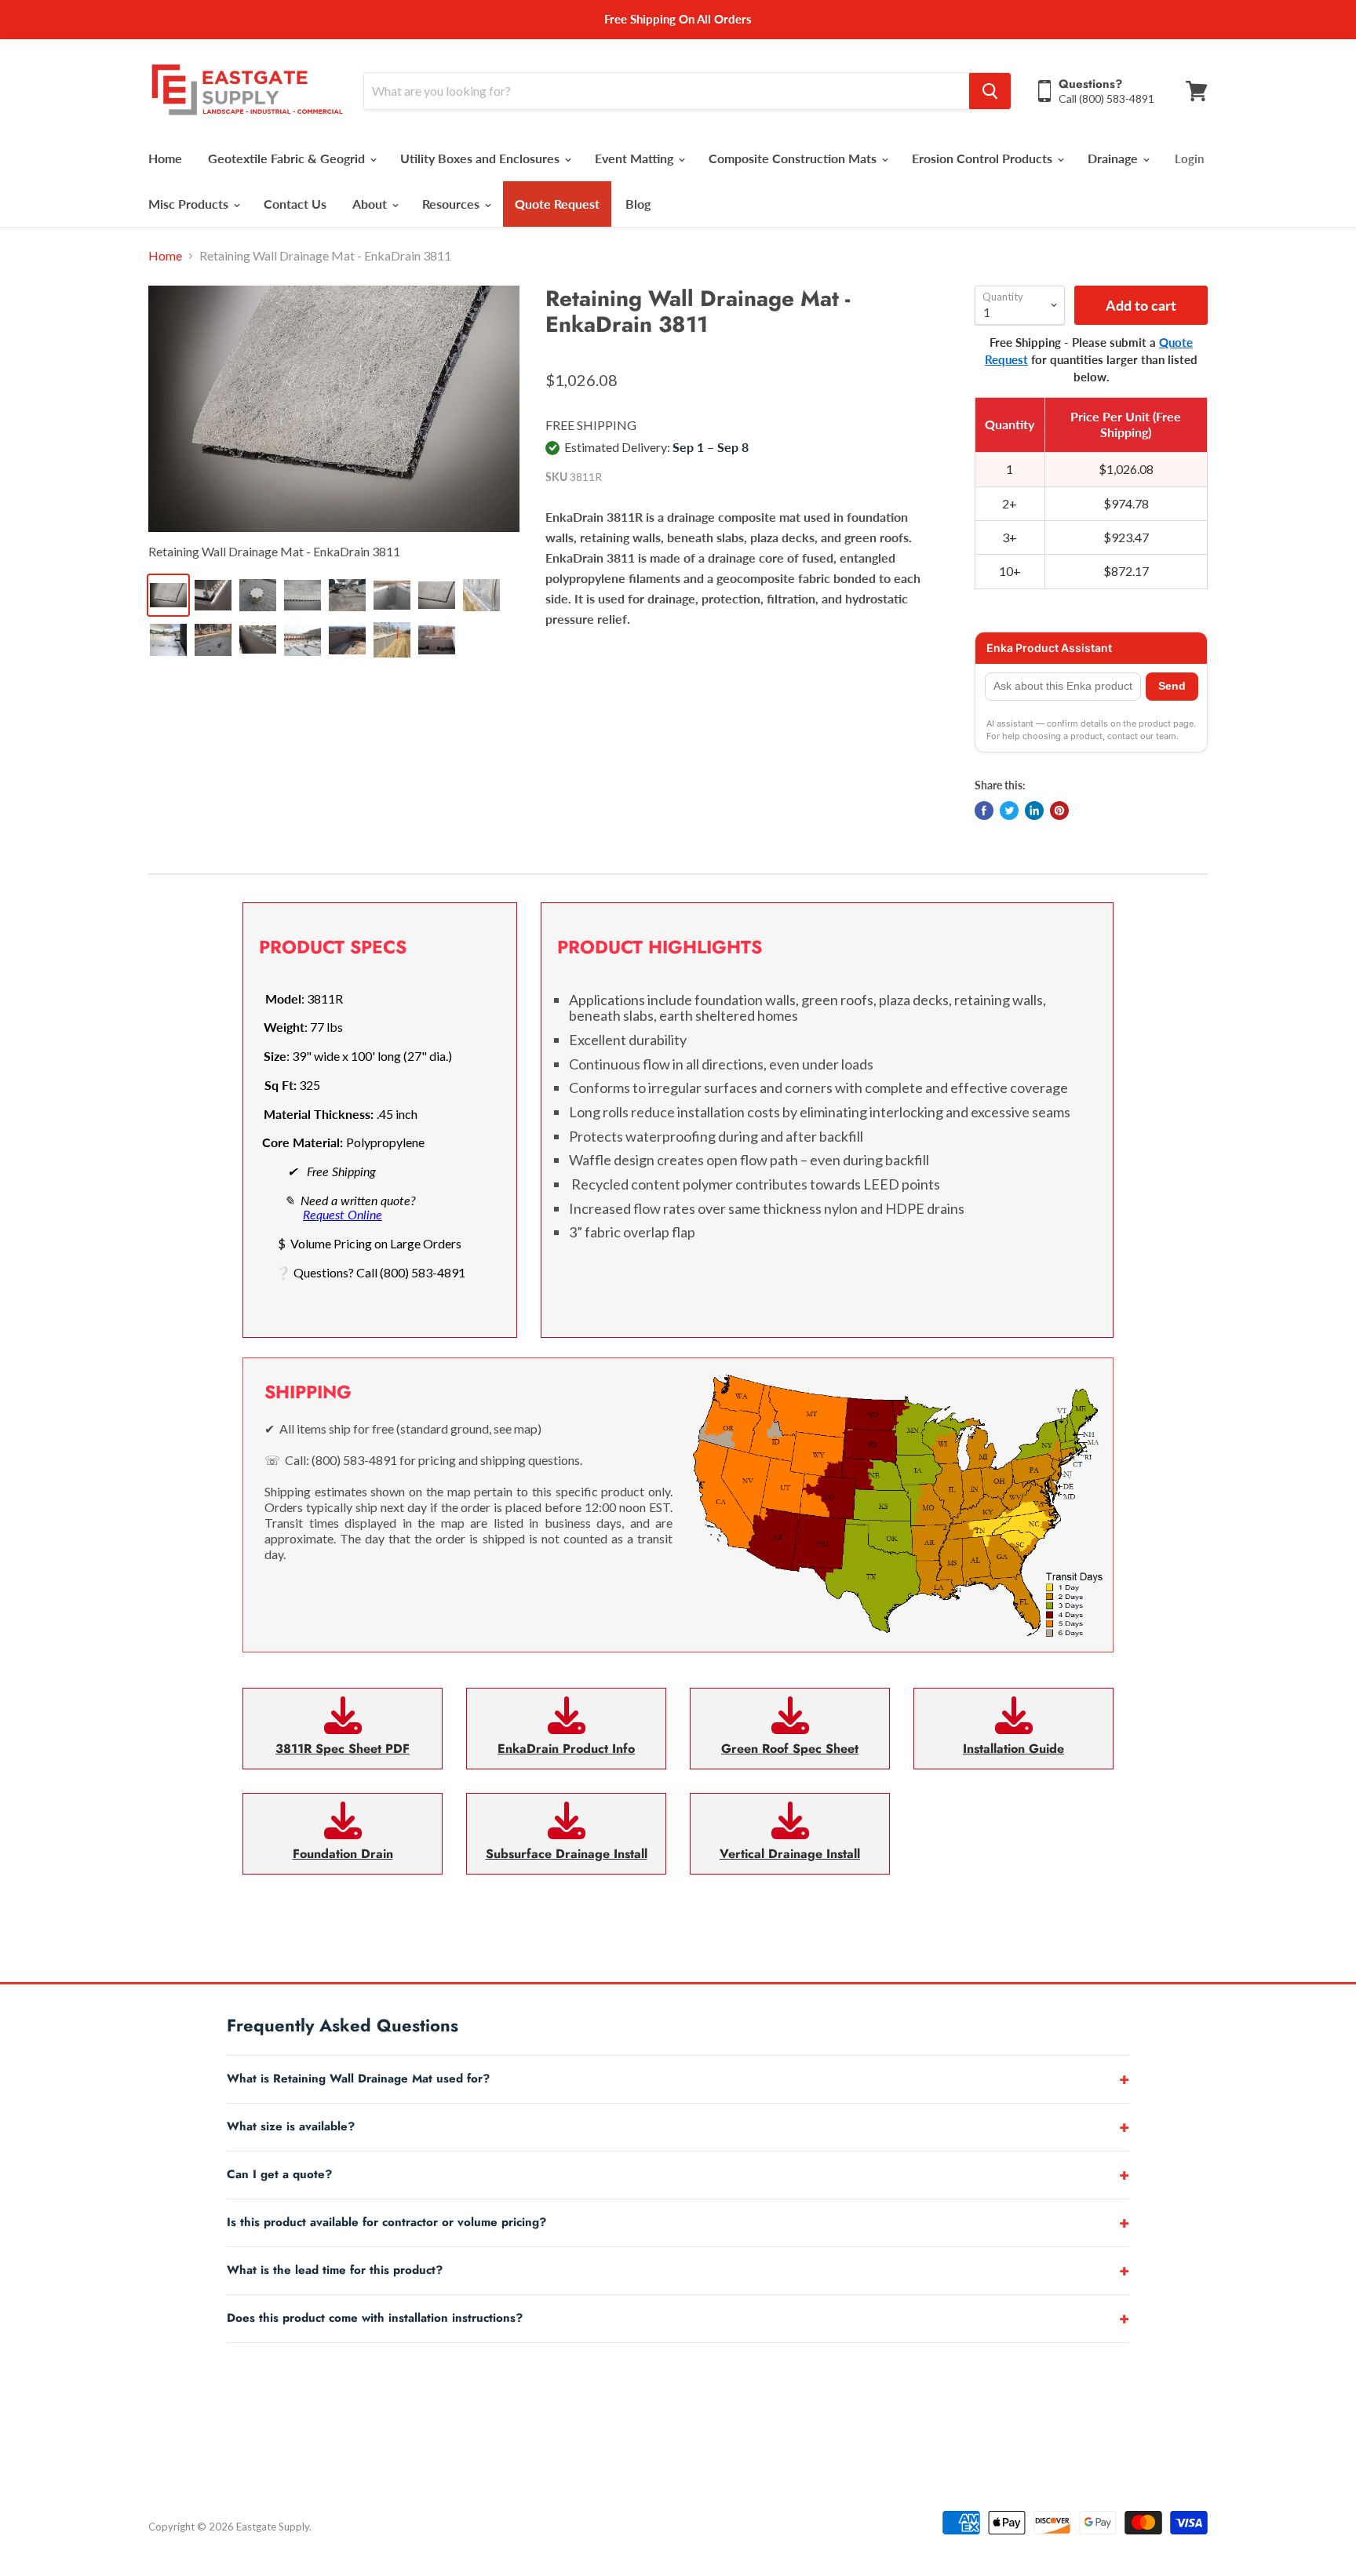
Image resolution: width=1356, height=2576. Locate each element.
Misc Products (190, 204)
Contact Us (295, 204)
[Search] (990, 91)
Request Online (343, 1214)
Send (1172, 686)
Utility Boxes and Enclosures (481, 158)
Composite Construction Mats (794, 158)
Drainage (1114, 158)
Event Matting (636, 158)
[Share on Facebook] (984, 811)
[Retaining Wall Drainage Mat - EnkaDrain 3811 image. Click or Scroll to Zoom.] (334, 409)
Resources (452, 204)
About (371, 204)
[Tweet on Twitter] (1009, 811)
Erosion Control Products (984, 158)
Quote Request (557, 204)
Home (165, 158)
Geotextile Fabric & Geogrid (288, 158)
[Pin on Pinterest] (1059, 811)
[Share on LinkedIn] (1034, 811)
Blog (638, 204)
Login (1189, 158)
